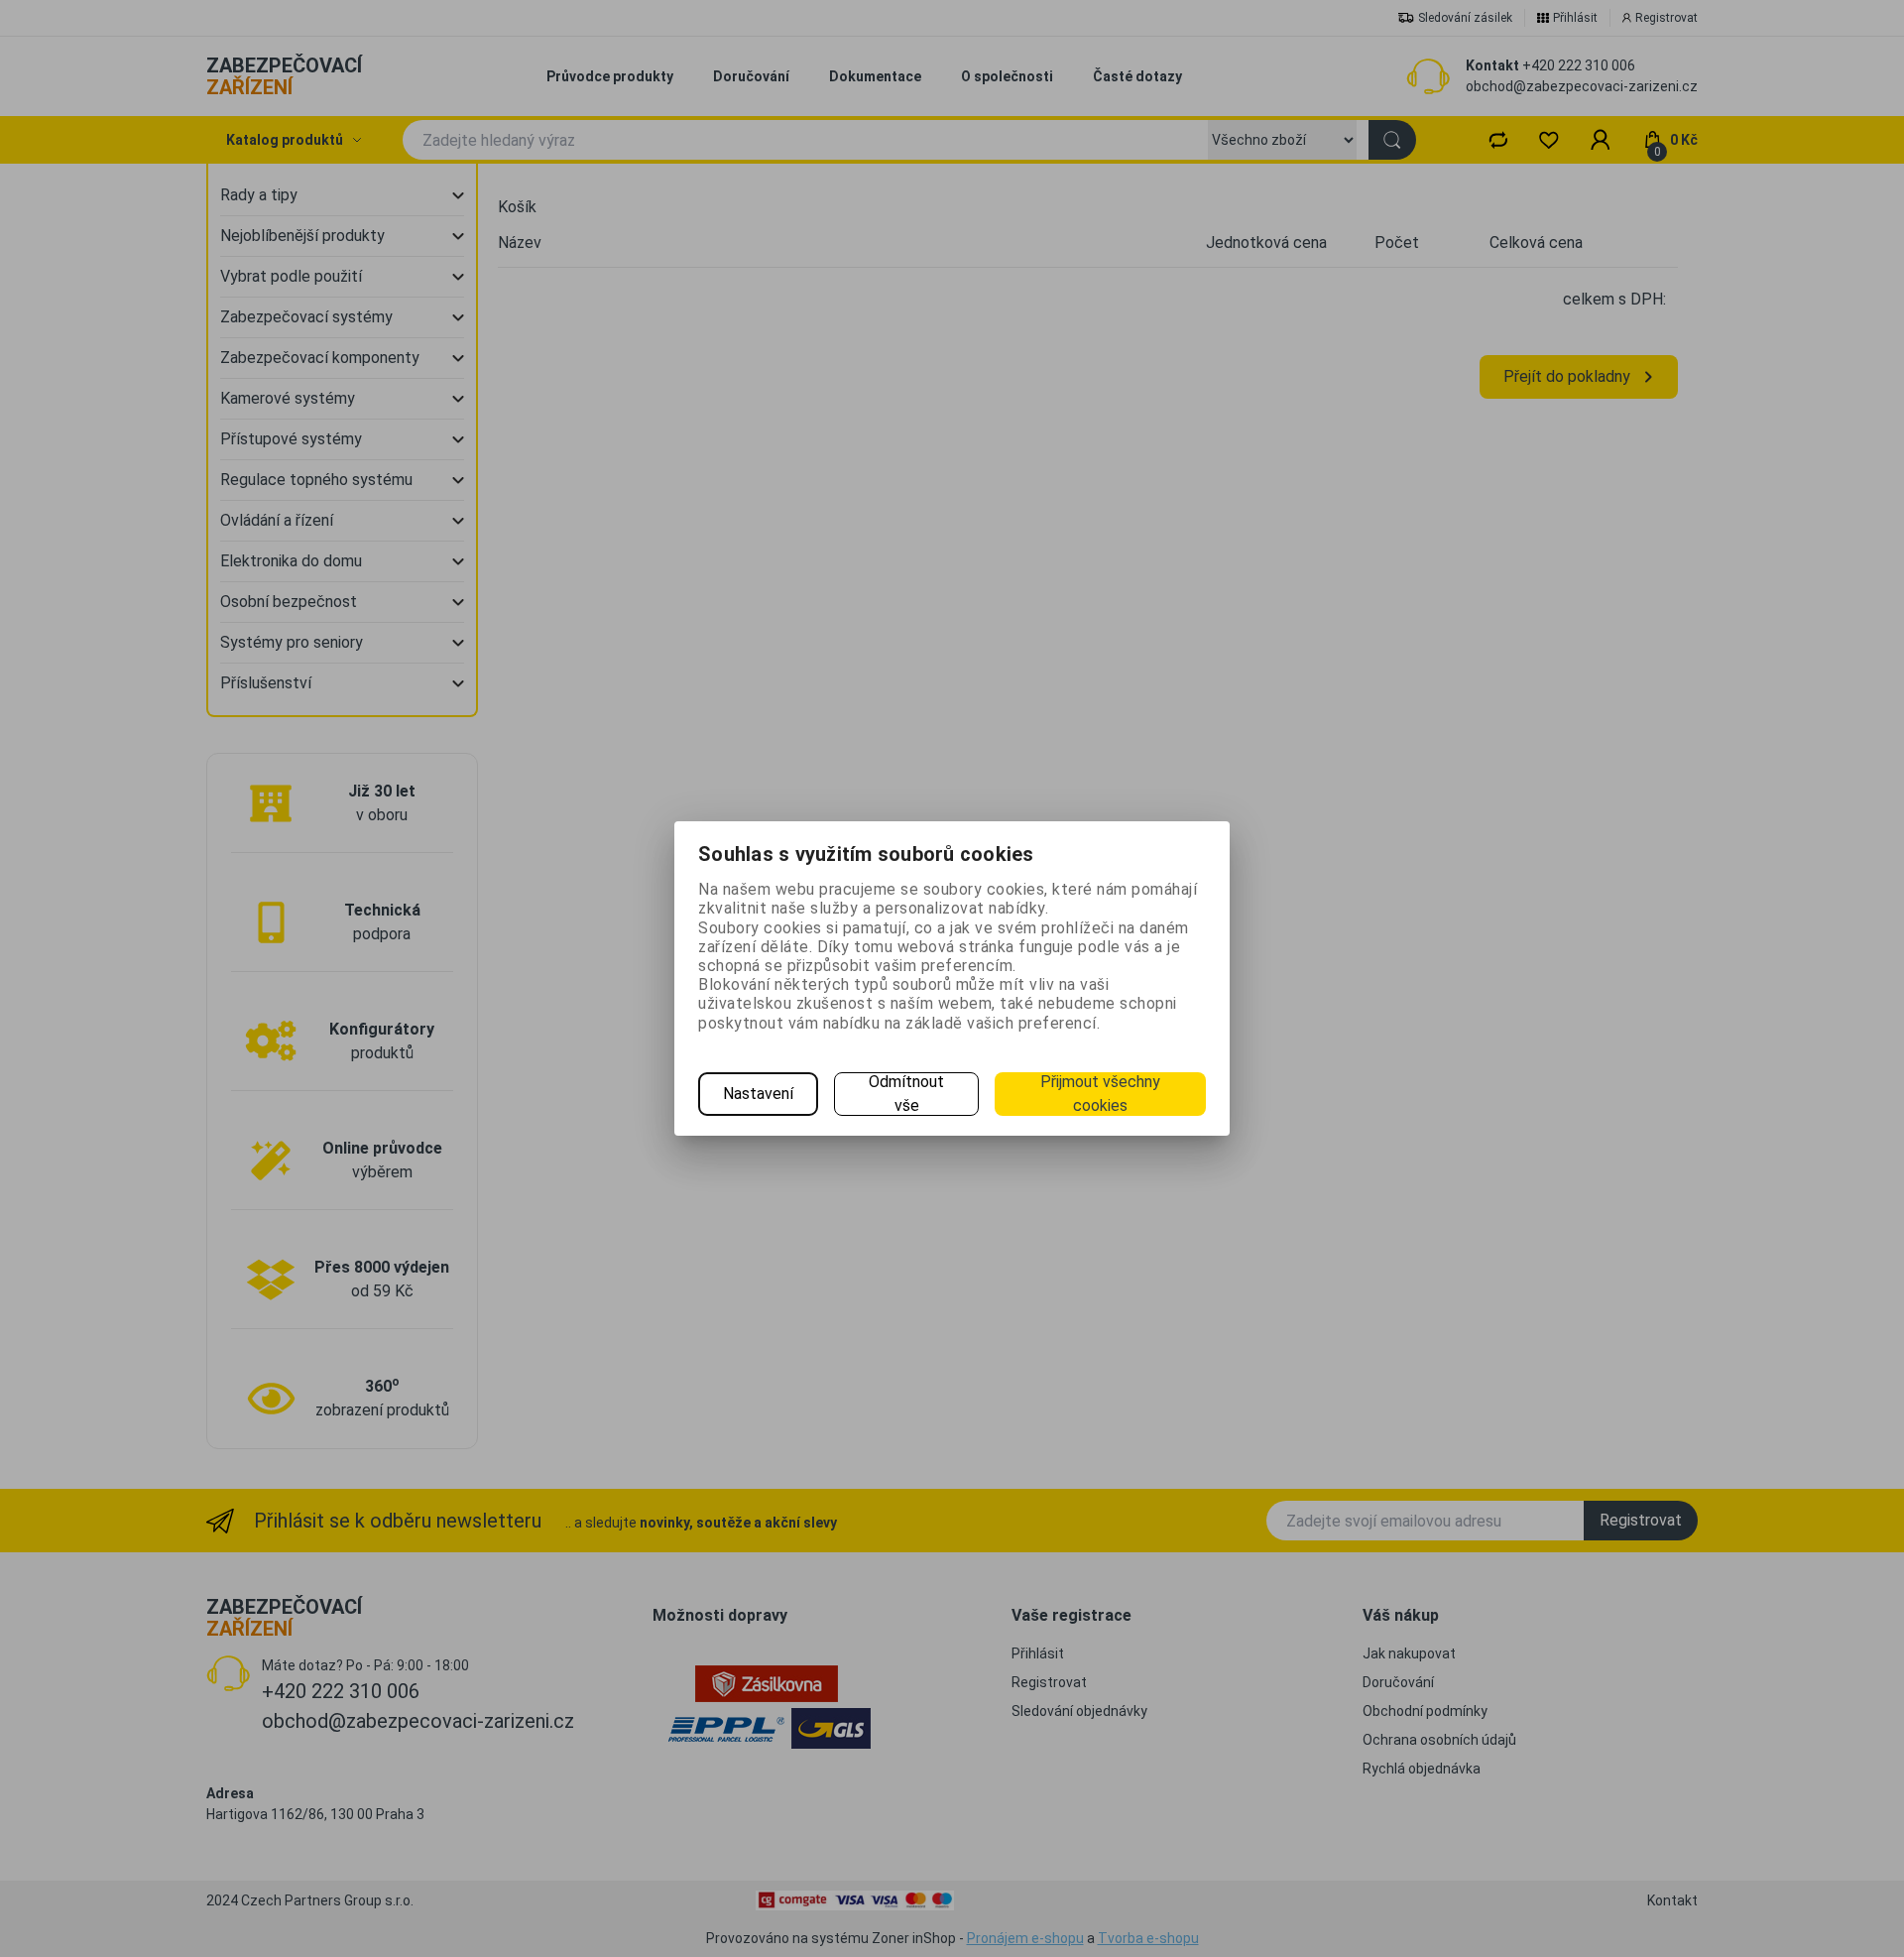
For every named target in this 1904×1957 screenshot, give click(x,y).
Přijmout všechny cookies (1100, 1094)
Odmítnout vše (906, 1094)
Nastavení (758, 1094)
